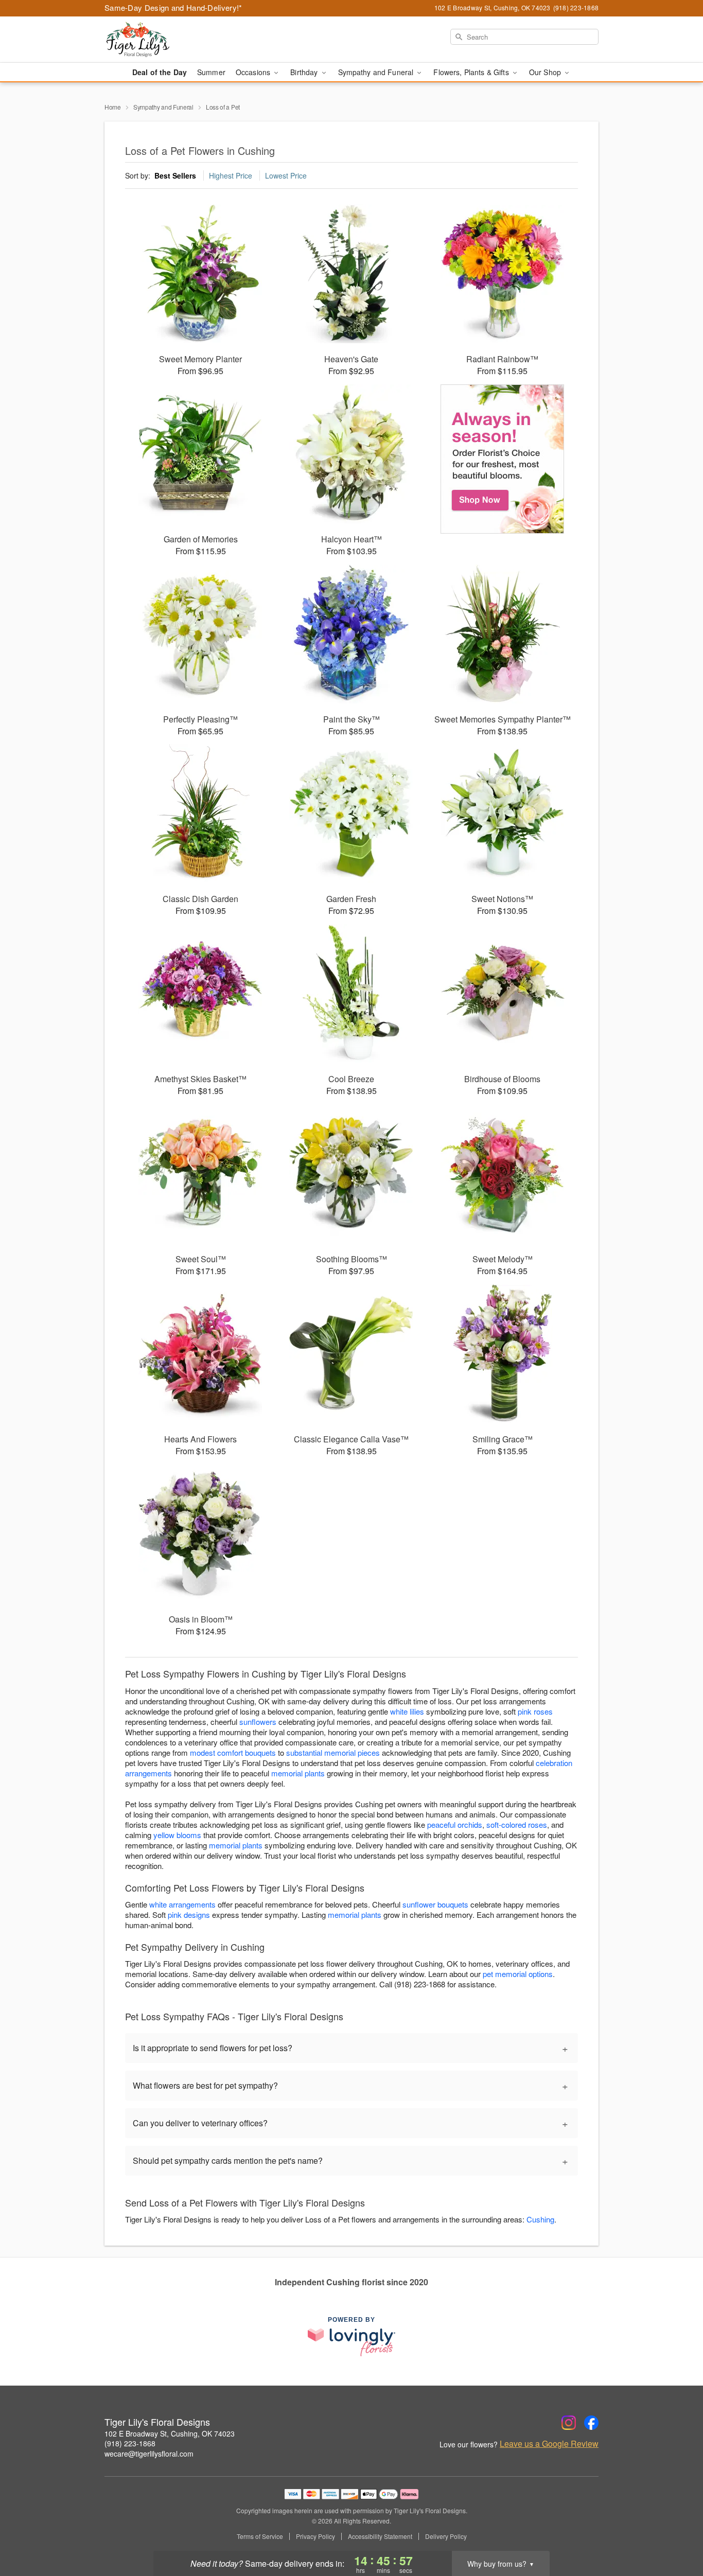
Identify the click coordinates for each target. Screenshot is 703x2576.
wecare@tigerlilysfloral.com (149, 2454)
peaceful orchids (455, 1824)
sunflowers (258, 1722)
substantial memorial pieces (333, 1752)
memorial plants (298, 1773)
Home (113, 107)
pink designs (189, 1915)
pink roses (535, 1711)
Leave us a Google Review (549, 2444)
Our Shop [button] (546, 72)
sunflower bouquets (435, 1904)
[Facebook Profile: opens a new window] (591, 2423)
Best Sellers (175, 175)
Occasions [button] (254, 72)
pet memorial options (518, 1974)
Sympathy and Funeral (163, 107)
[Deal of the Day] (503, 459)
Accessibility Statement (380, 2536)
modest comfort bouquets (233, 1752)
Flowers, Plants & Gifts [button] (472, 72)
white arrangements (182, 1904)
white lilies (407, 1711)
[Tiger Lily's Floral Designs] (179, 40)
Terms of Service (260, 2536)
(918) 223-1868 (130, 2443)
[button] (676, 2532)
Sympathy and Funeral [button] (377, 72)
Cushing (540, 2219)
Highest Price (231, 175)
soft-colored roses (517, 1824)
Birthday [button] (305, 72)
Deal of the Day (160, 72)
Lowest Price (286, 175)
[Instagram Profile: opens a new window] (569, 2423)
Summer (211, 72)
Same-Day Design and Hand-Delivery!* (173, 7)
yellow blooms (177, 1835)
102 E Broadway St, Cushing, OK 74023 (170, 2433)
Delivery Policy (446, 2536)
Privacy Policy (315, 2536)
